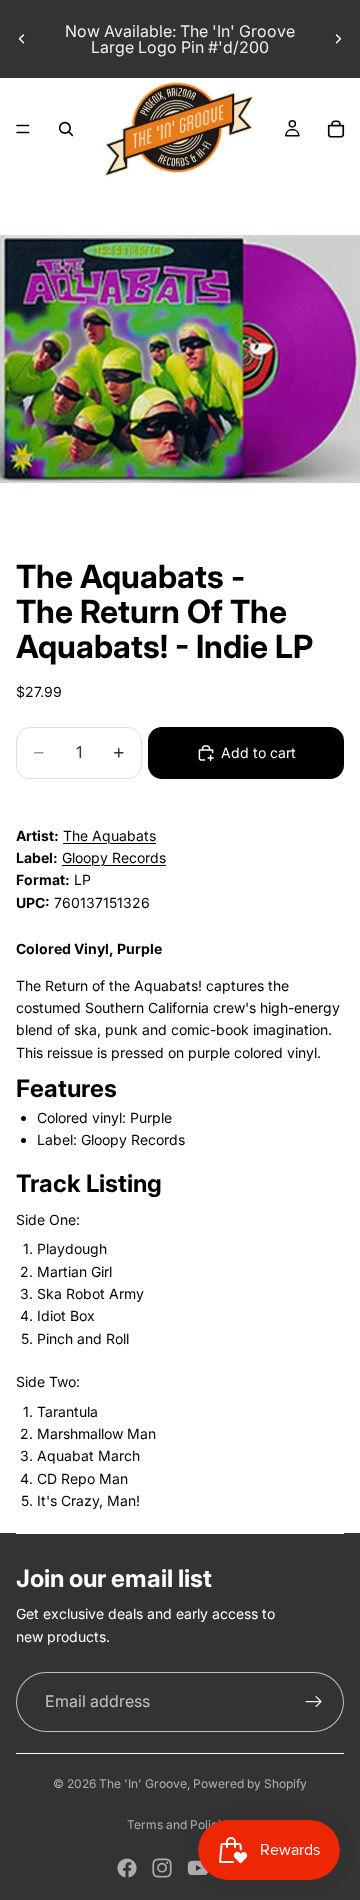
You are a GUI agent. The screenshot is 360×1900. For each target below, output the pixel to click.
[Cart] (336, 129)
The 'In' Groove (143, 1783)
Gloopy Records (114, 857)
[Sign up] (314, 1702)
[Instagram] (162, 1868)
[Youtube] (198, 1868)
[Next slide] (338, 39)
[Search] (66, 129)
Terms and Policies (180, 1824)
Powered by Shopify (250, 1783)
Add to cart (258, 752)
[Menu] (23, 129)
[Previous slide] (22, 39)
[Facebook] (127, 1868)
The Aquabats (109, 835)
